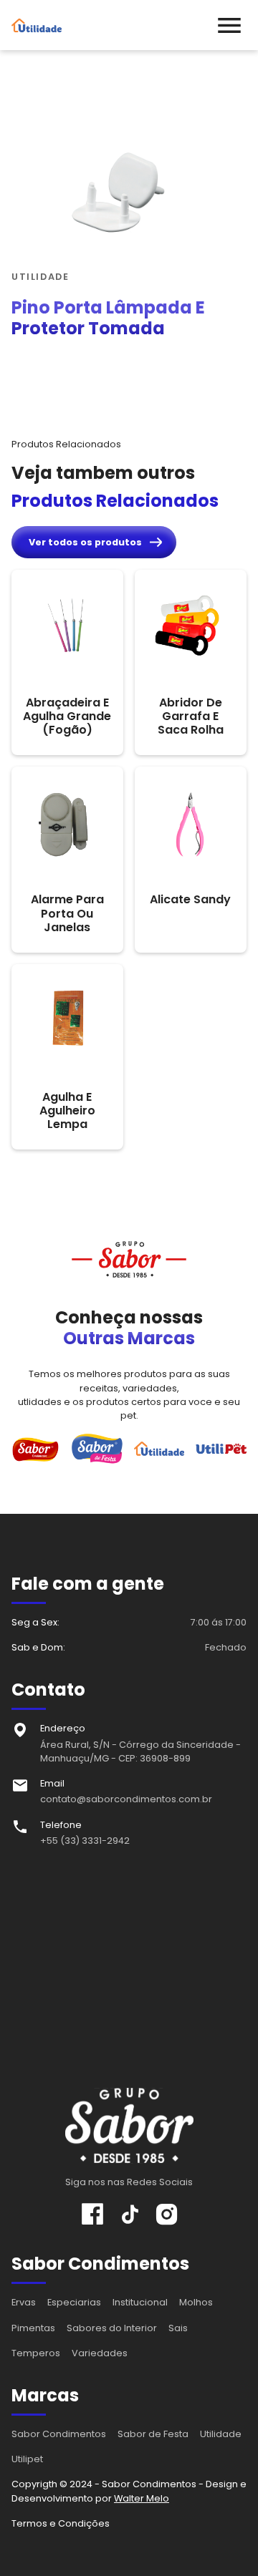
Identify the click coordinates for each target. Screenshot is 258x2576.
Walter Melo (142, 2498)
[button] (229, 25)
